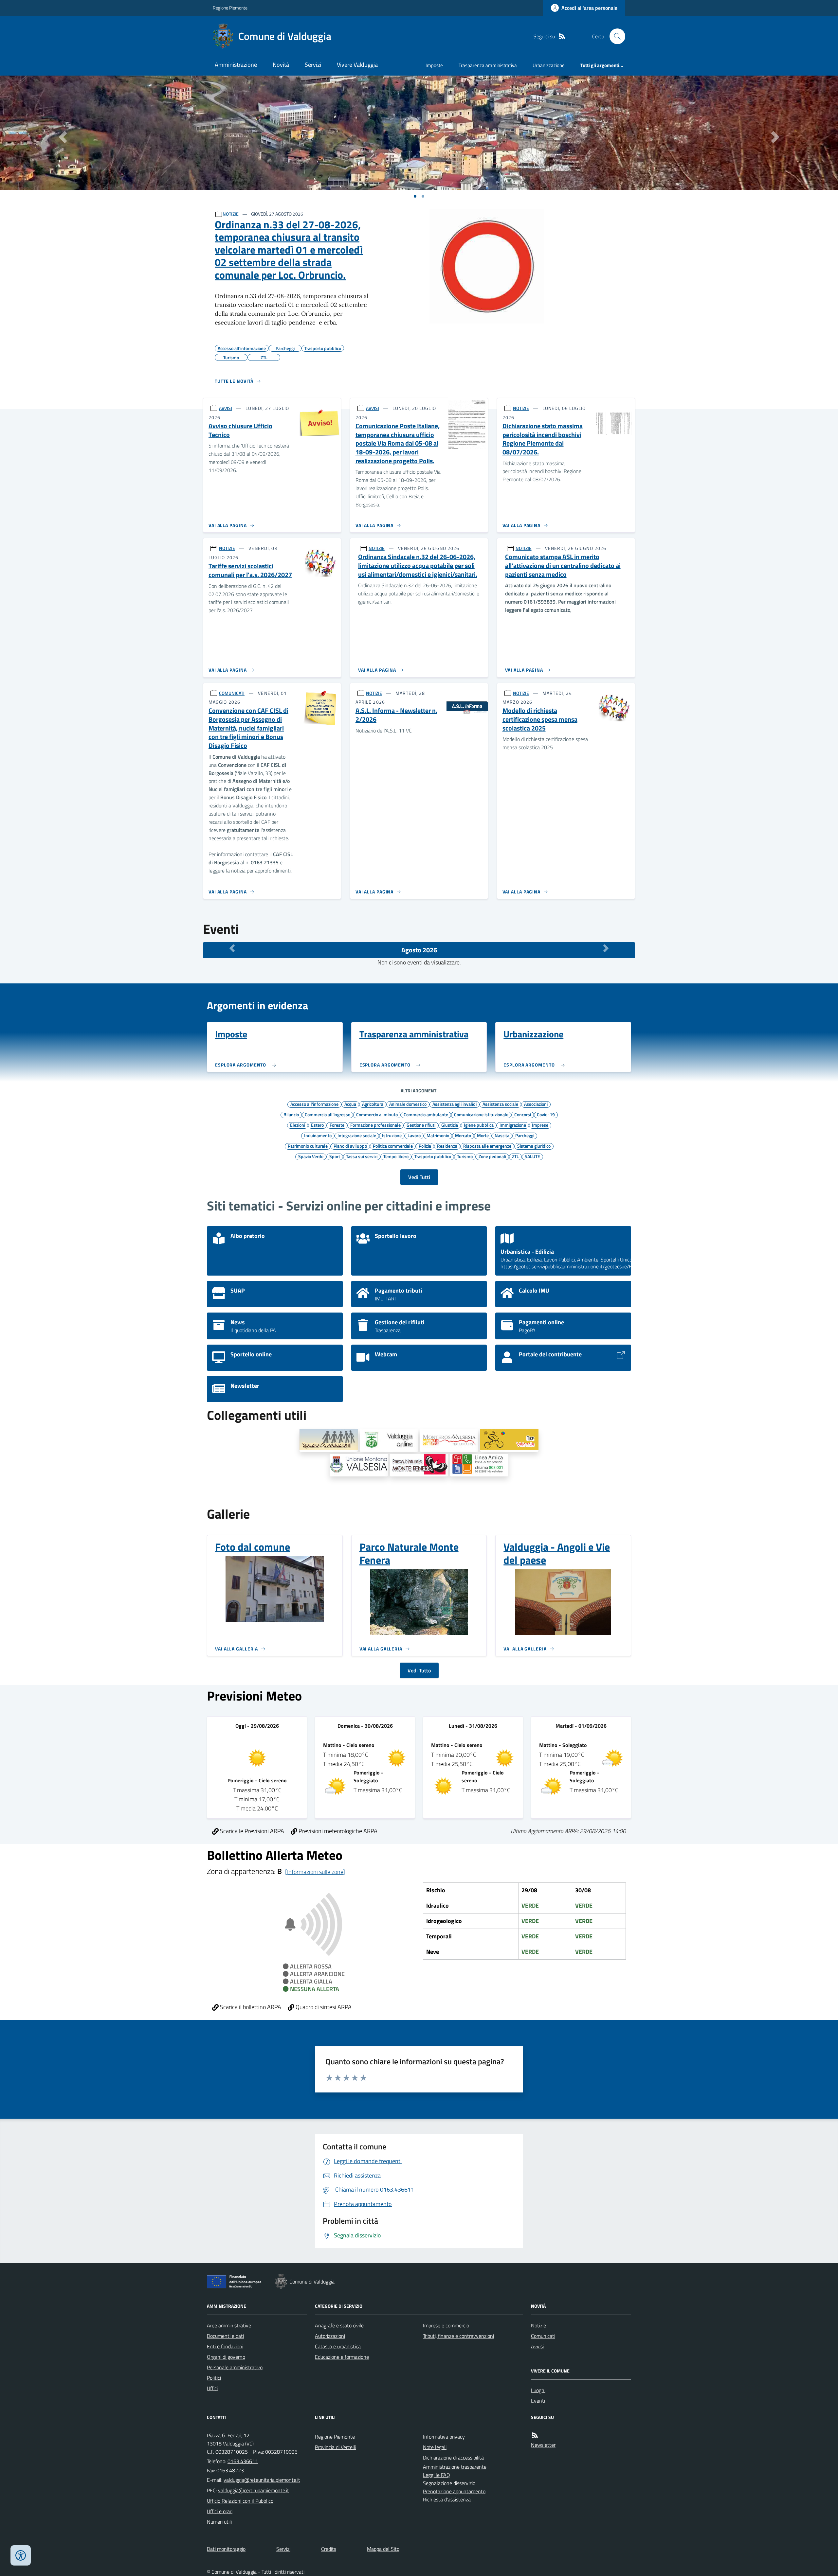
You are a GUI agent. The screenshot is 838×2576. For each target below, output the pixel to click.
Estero (317, 1125)
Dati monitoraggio (226, 2549)
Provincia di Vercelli (336, 2447)
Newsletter (543, 2445)
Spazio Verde (311, 1156)
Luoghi (538, 2390)
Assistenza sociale (500, 1104)
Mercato (463, 1135)
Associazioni (536, 1104)
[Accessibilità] (21, 2555)
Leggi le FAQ (437, 2475)
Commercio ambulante (426, 1114)
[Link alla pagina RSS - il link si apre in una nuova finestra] (562, 36)
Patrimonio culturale (308, 1146)
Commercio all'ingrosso (328, 1114)
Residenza (447, 1146)
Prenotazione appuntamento (454, 2491)
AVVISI (226, 408)
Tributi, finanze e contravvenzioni (458, 2336)
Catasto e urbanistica (338, 2346)
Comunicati (543, 2336)
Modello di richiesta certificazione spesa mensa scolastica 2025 (540, 719)
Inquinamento (318, 1135)
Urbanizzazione (549, 65)
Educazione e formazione (342, 2357)
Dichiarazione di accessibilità (453, 2458)
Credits (329, 2549)
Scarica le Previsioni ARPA (251, 1831)
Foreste (337, 1125)
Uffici (212, 2388)
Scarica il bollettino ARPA (250, 2007)
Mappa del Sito (383, 2549)
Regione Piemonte (230, 8)
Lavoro (414, 1135)
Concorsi (523, 1114)
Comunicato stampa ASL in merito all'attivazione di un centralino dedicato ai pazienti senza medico (563, 566)
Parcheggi (525, 1135)
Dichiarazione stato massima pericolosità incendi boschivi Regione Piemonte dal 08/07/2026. (543, 439)
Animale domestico (408, 1104)
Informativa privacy (444, 2437)
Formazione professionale (375, 1125)
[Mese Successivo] (606, 948)
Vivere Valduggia (357, 65)
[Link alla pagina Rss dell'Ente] (535, 2435)
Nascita (502, 1135)
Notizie (538, 2325)
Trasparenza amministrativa (488, 65)
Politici (214, 2378)
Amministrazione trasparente (455, 2467)
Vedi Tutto (419, 1670)
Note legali (435, 2447)
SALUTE (532, 1156)
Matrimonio (438, 1135)
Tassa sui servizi (362, 1156)
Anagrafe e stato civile (339, 2325)
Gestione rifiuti (421, 1125)
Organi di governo (226, 2357)
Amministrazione (236, 65)
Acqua (350, 1104)
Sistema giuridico (534, 1146)
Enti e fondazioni (225, 2346)
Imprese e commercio (446, 2325)
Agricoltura (373, 1104)
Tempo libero (396, 1156)
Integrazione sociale (357, 1135)
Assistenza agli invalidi (455, 1104)
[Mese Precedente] (232, 948)
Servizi (313, 65)
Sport (335, 1156)
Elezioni (298, 1125)
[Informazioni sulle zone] (315, 1872)
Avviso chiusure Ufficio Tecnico (240, 430)
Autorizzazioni (330, 2336)
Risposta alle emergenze (487, 1146)
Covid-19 (546, 1114)
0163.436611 (243, 2461)
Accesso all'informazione (314, 1104)
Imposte (434, 65)
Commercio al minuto (377, 1114)
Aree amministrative (229, 2325)
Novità (281, 65)
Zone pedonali (492, 1156)
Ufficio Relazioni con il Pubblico (240, 2501)
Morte (483, 1135)
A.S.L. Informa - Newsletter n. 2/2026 (396, 715)
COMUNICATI (232, 693)
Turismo (465, 1156)
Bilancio (291, 1114)
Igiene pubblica (479, 1125)
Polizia (425, 1146)
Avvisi (537, 2346)
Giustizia (450, 1125)
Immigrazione (513, 1125)
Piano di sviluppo (350, 1146)
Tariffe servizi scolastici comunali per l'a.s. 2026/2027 (250, 570)
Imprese (540, 1125)
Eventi (538, 2401)
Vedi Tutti (419, 1177)
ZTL (515, 1156)
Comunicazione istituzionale (481, 1114)
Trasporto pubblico (433, 1156)
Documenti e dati (225, 2336)
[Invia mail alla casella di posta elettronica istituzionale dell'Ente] (262, 2480)
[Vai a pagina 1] (415, 196)
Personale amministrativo (235, 2367)
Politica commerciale (393, 1146)
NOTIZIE (231, 214)
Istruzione (392, 1135)
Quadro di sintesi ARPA (323, 2007)
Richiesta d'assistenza (447, 2499)
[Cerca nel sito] (615, 36)
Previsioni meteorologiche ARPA (337, 1831)
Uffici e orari (220, 2511)
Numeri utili (219, 2522)
